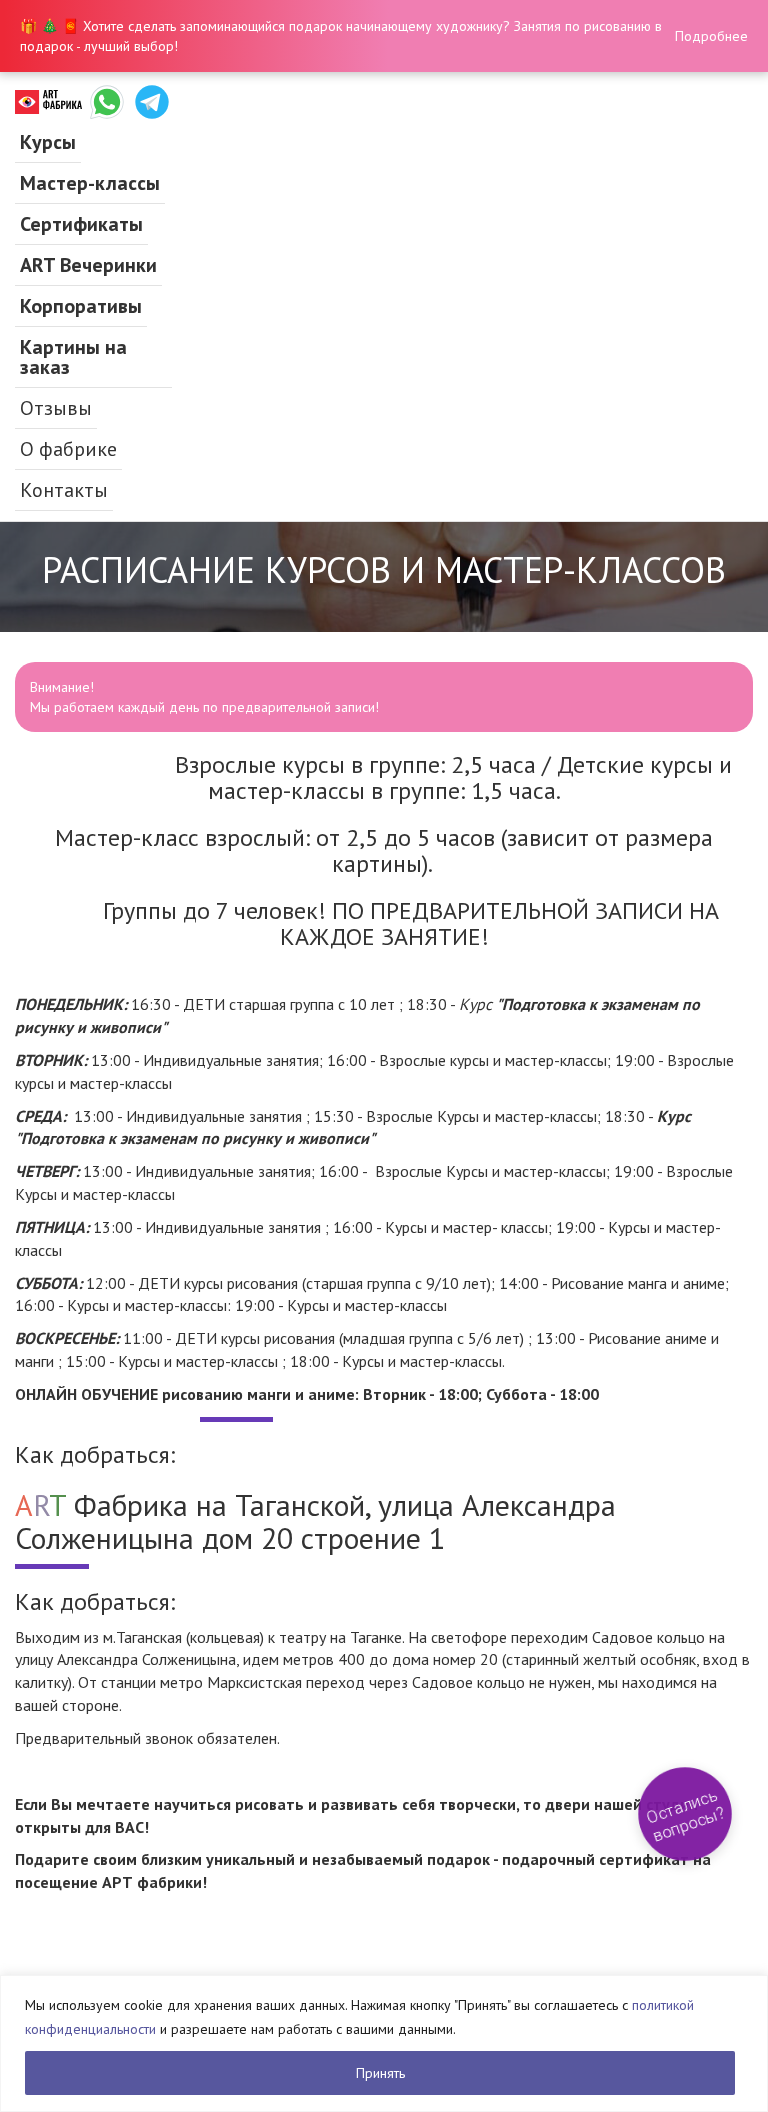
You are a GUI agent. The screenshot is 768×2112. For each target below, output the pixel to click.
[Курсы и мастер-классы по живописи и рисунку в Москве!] (48, 102)
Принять (380, 2073)
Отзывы (56, 408)
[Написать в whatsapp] (107, 102)
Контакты (64, 490)
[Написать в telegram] (152, 102)
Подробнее (711, 36)
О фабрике (68, 449)
